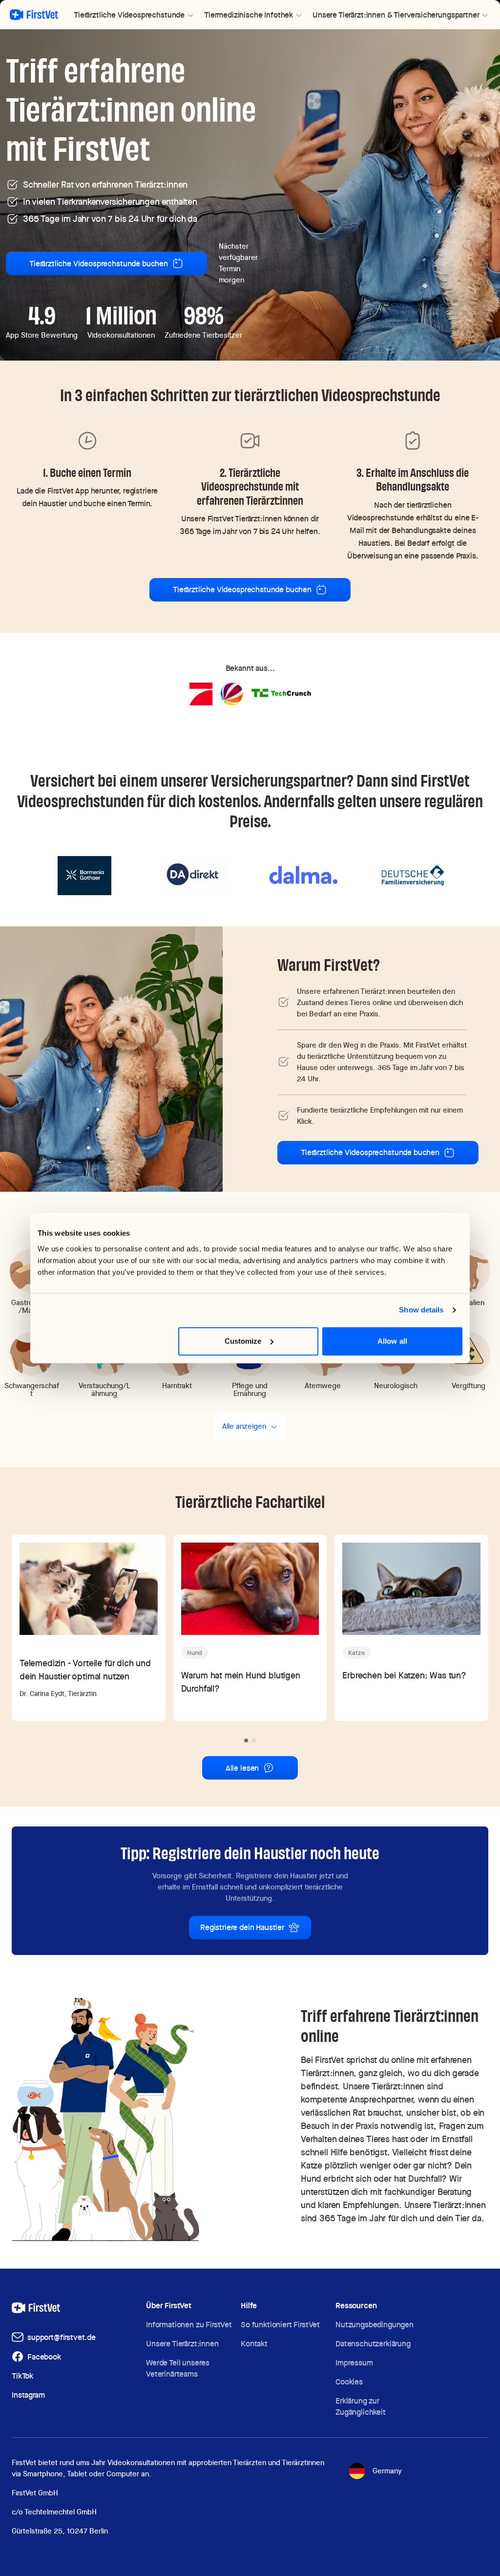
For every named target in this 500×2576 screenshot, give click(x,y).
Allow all (392, 1341)
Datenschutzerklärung (373, 2344)
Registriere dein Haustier (242, 1927)
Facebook (44, 2357)
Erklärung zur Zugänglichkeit (361, 2406)
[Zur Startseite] (34, 15)
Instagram (28, 2395)
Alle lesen (242, 1768)
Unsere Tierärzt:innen (182, 2344)
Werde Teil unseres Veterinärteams (178, 2368)
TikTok (22, 2376)
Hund (195, 1653)
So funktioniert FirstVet (280, 2325)
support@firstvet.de (62, 2337)
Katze (356, 1653)
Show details (421, 1310)
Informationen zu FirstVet (189, 2325)
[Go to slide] (246, 1740)
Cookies (349, 2382)
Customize (243, 1341)
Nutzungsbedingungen (375, 2325)
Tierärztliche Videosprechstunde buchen (99, 264)
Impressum (354, 2363)
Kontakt (254, 2344)
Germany (387, 2471)
